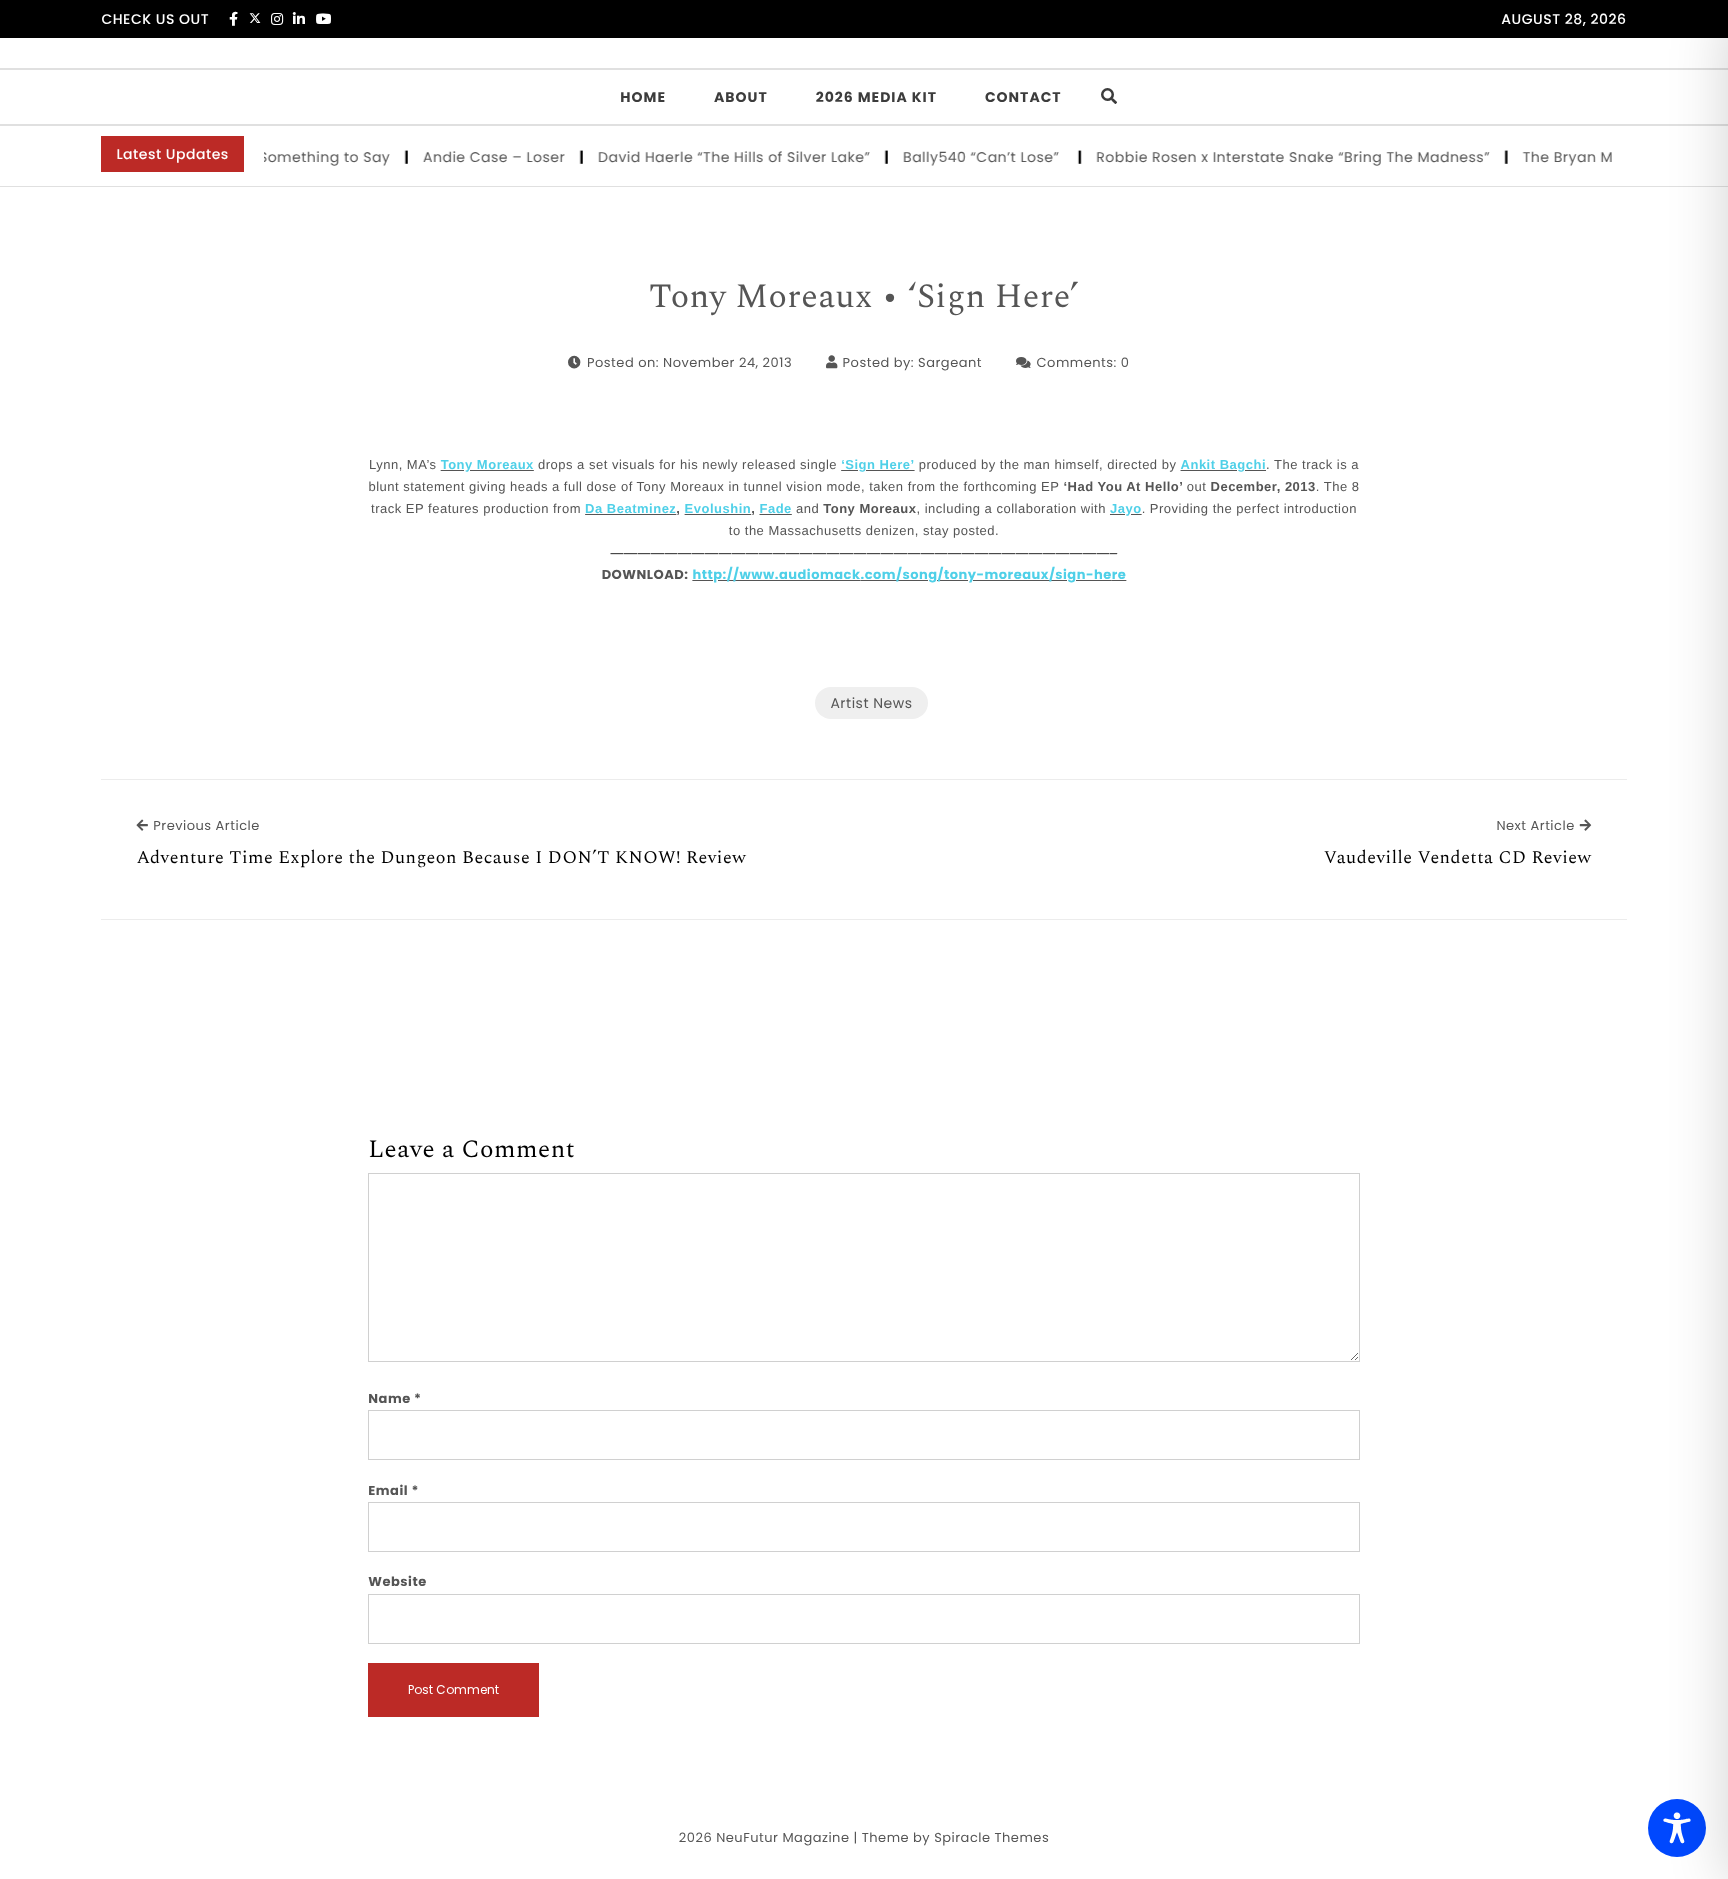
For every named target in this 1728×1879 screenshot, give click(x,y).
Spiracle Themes (991, 1837)
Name (394, 1398)
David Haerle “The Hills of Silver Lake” (714, 157)
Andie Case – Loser (474, 157)
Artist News (871, 703)
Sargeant (950, 362)
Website (397, 1581)
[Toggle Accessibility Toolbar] (1677, 1828)
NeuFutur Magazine (782, 1837)
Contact (1023, 97)
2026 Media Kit (876, 97)
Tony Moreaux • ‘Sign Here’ (864, 298)
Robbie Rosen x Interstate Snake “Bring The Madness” (1273, 157)
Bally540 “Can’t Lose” (963, 157)
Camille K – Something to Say (260, 157)
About (741, 97)
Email (393, 1490)
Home (643, 97)
